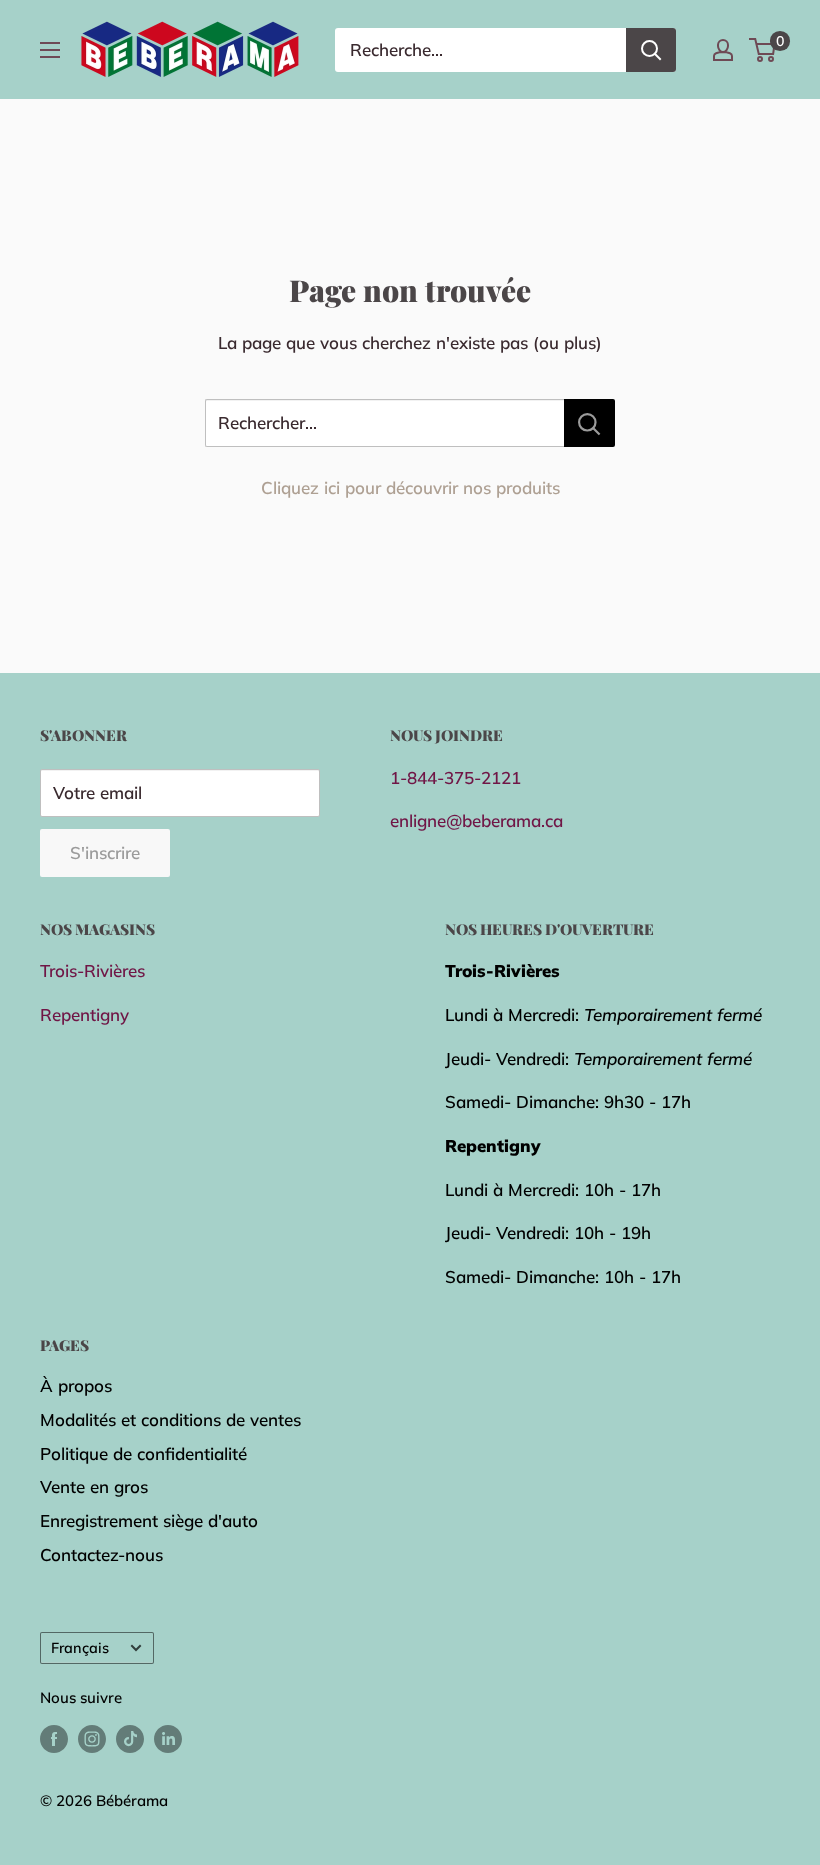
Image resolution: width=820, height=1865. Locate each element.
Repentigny (84, 1014)
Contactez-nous (101, 1554)
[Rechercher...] (589, 423)
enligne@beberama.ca (476, 820)
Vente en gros (94, 1486)
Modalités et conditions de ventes (170, 1419)
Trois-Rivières (92, 970)
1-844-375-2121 (455, 777)
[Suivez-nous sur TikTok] (130, 1738)
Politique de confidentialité (143, 1453)
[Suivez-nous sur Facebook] (54, 1738)
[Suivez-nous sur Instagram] (92, 1738)
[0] (763, 50)
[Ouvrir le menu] (50, 50)
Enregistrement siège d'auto (149, 1520)
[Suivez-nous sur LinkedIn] (168, 1738)
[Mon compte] (723, 50)
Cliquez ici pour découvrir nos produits (410, 487)
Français (80, 1647)
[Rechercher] (651, 50)
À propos (76, 1385)
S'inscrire (105, 852)
